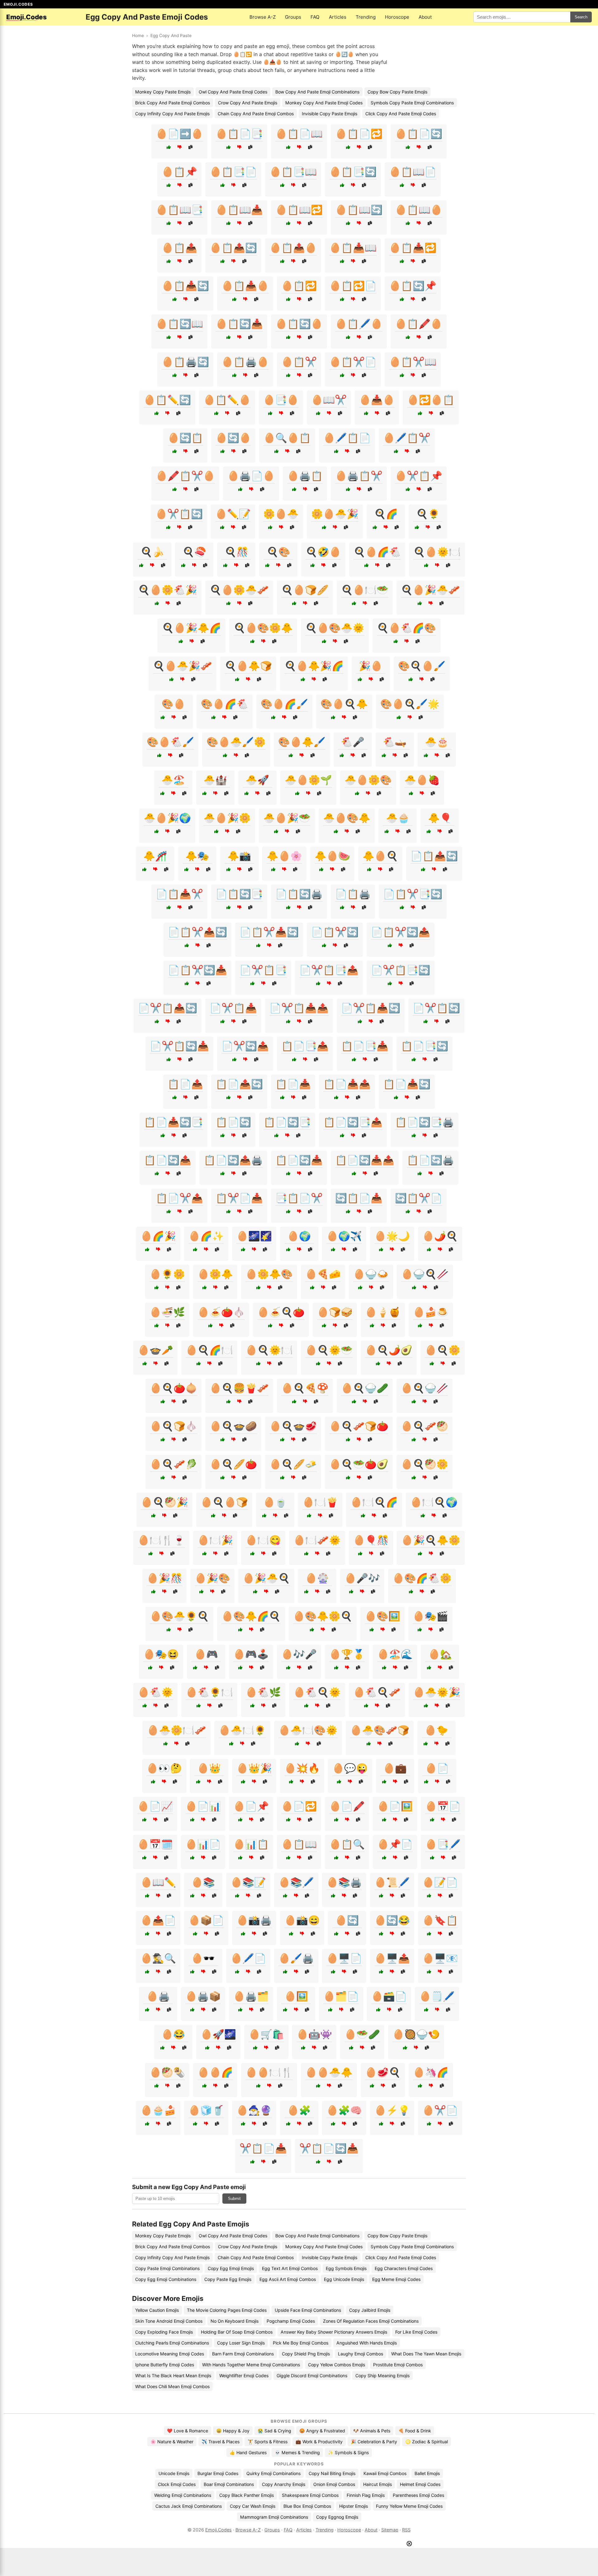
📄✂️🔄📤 (245, 1046)
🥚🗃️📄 (389, 1996)
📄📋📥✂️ (179, 894)
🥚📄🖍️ (347, 1806)
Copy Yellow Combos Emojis (337, 2365)
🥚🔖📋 (440, 1920)
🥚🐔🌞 (155, 1692)
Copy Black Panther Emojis (247, 2495)
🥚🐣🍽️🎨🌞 (308, 1730)
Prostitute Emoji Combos (398, 2365)
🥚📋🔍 (347, 1844)
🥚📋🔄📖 (179, 324)
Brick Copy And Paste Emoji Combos (173, 103)
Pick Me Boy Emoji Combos (301, 2343)
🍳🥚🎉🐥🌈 (192, 628)
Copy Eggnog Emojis (337, 2517)
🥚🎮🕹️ (251, 1654)
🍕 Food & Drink (415, 2431)
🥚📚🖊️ (296, 1882)
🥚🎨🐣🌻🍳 (179, 1616)
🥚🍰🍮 (431, 1312)
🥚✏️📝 (233, 514)
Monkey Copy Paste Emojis (163, 92)
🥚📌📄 (395, 1844)
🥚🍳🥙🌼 (425, 1464)
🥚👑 (209, 1768)
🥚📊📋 (251, 1844)
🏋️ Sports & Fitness (268, 2442)
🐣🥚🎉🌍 (167, 818)
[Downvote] (180, 147)
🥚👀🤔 (164, 1768)
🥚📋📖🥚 (419, 210)
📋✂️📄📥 (239, 1198)
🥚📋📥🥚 (245, 286)
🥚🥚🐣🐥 (329, 2072)
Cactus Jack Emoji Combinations (189, 2506)
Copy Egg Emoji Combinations (166, 2279)
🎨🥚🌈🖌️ (284, 704)
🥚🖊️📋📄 (347, 438)
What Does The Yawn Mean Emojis (426, 2354)
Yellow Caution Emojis (157, 2310)
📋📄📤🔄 (239, 1084)
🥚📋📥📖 (353, 248)
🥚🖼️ (296, 1996)
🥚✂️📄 (440, 2110)
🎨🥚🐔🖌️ (170, 742)
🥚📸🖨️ (254, 1920)
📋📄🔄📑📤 (353, 1122)
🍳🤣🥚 (323, 552)
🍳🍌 (152, 552)
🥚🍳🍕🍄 (305, 1388)
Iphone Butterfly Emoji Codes (165, 2365)
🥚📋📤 (179, 248)
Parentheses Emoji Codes (418, 2495)
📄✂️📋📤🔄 (168, 1008)
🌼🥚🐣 (281, 514)
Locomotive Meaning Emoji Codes (170, 2354)
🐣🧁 (398, 818)
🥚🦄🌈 (431, 2072)
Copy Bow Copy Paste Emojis (397, 92)
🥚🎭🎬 (430, 1616)
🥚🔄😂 (392, 1920)
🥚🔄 (347, 1920)
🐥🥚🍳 (380, 856)
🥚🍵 (275, 1502)
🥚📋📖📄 (413, 172)
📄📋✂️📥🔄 (269, 932)
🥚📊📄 (203, 1844)
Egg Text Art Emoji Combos (290, 2268)
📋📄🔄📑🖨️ (425, 1122)
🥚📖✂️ (329, 400)
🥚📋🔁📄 (353, 286)
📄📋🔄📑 (239, 894)
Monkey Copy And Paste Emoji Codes (324, 103)
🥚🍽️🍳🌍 (434, 1502)
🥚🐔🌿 (263, 1692)
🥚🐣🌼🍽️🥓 (177, 1730)
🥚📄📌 (251, 1806)
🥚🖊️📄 (248, 1958)
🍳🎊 (236, 552)
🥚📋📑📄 (233, 172)
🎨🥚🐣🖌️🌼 (236, 742)
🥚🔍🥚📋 (287, 438)
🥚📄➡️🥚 (179, 134)
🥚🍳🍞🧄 (173, 1426)
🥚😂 (173, 2034)
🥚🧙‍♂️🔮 (254, 2110)
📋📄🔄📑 (287, 1122)
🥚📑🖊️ (443, 1844)
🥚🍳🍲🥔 (233, 1426)
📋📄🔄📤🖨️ (233, 1160)
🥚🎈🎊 (371, 1540)
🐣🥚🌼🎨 (368, 780)
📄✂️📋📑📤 (329, 970)
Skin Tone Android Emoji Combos (169, 2321)
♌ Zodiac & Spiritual (427, 2442)
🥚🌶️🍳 (440, 1236)
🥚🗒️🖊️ (437, 1996)
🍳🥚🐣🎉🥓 (183, 666)
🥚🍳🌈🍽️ (209, 1350)
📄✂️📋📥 (233, 1008)
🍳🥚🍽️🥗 (365, 590)
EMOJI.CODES (18, 4)
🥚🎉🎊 (164, 1578)
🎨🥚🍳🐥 (344, 704)
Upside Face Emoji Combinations (308, 2310)
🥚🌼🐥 (215, 1274)
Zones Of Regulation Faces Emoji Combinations (371, 2321)
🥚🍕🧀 (323, 1274)
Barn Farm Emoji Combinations (243, 2354)
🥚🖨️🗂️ (251, 1996)
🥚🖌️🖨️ (296, 1958)
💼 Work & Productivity (319, 2442)
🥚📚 (203, 1882)
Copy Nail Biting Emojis (332, 2473)
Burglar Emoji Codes (218, 2473)
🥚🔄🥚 (233, 438)
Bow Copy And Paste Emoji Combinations (317, 92)
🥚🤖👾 (314, 2034)
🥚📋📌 (179, 172)
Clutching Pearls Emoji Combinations (172, 2343)
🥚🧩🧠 (344, 2110)
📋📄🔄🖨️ (430, 1160)
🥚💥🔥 (302, 1768)
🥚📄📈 (155, 1806)
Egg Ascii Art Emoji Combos (288, 2279)
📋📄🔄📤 (168, 1160)
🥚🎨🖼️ (382, 1616)
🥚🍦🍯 (383, 1312)
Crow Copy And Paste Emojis (248, 103)
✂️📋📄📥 (263, 2148)
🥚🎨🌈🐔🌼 (422, 1578)
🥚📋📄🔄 (419, 134)
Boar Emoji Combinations (229, 2484)
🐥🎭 (197, 856)
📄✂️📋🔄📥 (179, 1046)
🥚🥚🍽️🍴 (269, 2072)
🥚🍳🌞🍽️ (269, 1350)
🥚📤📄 (158, 1920)
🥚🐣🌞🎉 (437, 1692)
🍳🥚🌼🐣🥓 (239, 590)
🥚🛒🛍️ (266, 2034)
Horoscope (397, 17)
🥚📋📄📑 (239, 134)
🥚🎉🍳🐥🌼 (431, 1540)
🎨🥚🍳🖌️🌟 (410, 704)
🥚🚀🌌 (218, 2034)
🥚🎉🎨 (212, 1578)
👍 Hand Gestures (248, 2452)
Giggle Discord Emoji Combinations (312, 2376)
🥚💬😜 (350, 1768)
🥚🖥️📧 (440, 1958)
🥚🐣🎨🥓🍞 (380, 1730)
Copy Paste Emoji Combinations (167, 2268)
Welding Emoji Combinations (183, 2495)
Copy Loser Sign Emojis (241, 2343)
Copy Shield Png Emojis (306, 2354)
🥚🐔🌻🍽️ (209, 1692)
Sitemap (390, 2530)
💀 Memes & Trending (297, 2452)
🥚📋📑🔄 (353, 172)
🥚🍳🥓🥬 (173, 1464)
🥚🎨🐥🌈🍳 (251, 1616)
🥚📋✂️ (299, 362)
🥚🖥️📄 (344, 1958)
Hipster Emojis (354, 2506)
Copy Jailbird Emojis (370, 2310)
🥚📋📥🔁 (413, 248)
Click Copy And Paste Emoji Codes (401, 114)
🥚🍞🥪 (335, 1312)
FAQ (315, 17)
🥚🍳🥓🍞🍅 (359, 1426)
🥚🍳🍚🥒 (365, 1388)
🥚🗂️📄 (341, 1996)
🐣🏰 (215, 780)
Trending (366, 17)
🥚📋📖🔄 (359, 210)
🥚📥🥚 (377, 400)
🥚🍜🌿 (167, 1312)
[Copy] (190, 147)
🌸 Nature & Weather (172, 2442)
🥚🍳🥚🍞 (224, 1502)
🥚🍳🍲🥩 (293, 1426)
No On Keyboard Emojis (235, 2321)
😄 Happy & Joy (233, 2431)
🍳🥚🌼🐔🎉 (168, 590)
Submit (234, 2199)
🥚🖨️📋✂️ (359, 476)
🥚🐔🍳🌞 (317, 1692)
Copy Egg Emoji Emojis (231, 2268)
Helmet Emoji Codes (420, 2484)
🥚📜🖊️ (392, 1882)
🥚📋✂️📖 (413, 362)
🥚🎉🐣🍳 (266, 1578)
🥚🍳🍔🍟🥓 (239, 1388)
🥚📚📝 (248, 1882)
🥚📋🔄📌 (413, 286)
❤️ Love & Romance (187, 2431)
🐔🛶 (395, 742)
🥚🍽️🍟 (320, 1502)
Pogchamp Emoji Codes (291, 2321)
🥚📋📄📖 (299, 134)
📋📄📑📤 (305, 1046)
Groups (293, 17)
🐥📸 (239, 856)
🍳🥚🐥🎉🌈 (314, 666)
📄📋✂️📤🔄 (197, 932)
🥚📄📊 (203, 1806)
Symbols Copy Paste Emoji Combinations (412, 103)
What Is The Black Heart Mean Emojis (173, 2376)
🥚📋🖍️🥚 (419, 324)
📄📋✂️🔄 (335, 932)
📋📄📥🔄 (407, 1084)
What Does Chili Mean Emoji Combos (172, 2386)
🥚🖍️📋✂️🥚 (185, 476)
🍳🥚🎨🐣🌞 (335, 628)
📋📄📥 (293, 1084)
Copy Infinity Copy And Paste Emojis (172, 114)
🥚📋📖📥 (239, 210)
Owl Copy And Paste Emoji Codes (233, 92)
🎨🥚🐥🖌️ (302, 742)
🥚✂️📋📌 (419, 476)
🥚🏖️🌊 (395, 1654)
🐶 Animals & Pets (372, 2431)
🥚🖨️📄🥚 (251, 476)
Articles (338, 17)
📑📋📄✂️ (299, 1198)
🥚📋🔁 (299, 286)
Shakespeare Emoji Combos (310, 2495)
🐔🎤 (353, 742)
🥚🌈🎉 (158, 1236)
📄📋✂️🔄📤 (401, 932)
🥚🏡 (440, 1654)
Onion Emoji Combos (334, 2484)
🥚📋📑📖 (293, 172)
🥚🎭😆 (161, 1654)
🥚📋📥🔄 (185, 286)
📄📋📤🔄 (434, 856)
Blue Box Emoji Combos (307, 2506)
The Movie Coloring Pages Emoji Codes (227, 2310)
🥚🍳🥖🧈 (293, 1464)
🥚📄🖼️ (395, 1806)
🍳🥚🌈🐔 (377, 552)
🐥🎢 (155, 856)
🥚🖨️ (158, 1996)
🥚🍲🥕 (155, 1350)
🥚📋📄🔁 (359, 134)
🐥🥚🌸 (284, 856)
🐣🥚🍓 (422, 780)
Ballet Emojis (427, 2473)
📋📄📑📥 (365, 1046)
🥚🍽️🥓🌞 (317, 1540)
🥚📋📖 (299, 1844)
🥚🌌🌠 (254, 1236)
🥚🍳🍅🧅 (173, 1388)
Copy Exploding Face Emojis (164, 2332)
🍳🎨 (278, 552)
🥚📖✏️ (158, 1882)
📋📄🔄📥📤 (365, 1160)
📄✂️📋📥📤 (299, 1008)
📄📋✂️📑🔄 (413, 894)
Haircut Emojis (377, 2484)
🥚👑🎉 (254, 1768)
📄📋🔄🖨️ (299, 894)
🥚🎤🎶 (362, 1578)
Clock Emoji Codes (177, 2484)
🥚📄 (437, 1768)
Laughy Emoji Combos (361, 2354)
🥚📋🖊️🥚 (359, 324)
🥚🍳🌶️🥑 (389, 1350)
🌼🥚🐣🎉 (335, 514)
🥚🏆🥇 (347, 1654)
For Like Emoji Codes (416, 2332)
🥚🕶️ (203, 1958)
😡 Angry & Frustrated (322, 2431)
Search (581, 17)
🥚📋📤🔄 (233, 248)
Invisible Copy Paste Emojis (330, 114)
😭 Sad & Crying (274, 2431)
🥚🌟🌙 (392, 1236)
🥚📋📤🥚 (293, 248)
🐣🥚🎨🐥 (347, 818)
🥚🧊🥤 (206, 2110)
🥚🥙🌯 (167, 2072)
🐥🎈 (440, 818)
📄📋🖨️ (353, 894)
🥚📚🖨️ (344, 1882)
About (425, 17)
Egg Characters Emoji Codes (404, 2268)
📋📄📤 (185, 1084)
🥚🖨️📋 (305, 476)
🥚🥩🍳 (383, 2072)
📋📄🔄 (233, 1122)
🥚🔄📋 (185, 438)
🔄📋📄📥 (359, 1198)
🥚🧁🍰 (158, 2110)
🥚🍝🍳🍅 (281, 1312)
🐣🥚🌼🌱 (308, 780)
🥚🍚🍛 (371, 1274)
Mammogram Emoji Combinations (274, 2517)
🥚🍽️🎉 (215, 1540)
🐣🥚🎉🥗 (287, 818)
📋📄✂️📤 (179, 1198)
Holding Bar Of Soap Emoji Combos (237, 2332)
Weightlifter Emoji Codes (244, 2376)
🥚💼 (395, 1768)
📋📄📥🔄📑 (173, 1122)
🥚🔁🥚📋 (431, 400)
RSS (406, 2530)
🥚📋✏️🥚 (227, 400)
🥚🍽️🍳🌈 (374, 1502)
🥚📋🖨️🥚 (245, 362)
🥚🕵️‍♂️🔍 (158, 1958)
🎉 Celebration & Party (374, 2442)
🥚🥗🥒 (362, 2034)
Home (138, 36)
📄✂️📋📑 (263, 970)
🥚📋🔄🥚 (299, 324)
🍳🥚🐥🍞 (248, 666)
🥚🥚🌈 (215, 2072)
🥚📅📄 (443, 1806)
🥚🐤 (436, 1730)
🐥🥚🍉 (332, 856)
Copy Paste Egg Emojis (228, 2279)
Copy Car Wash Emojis (253, 2506)
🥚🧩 (299, 2110)
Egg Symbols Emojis (346, 2268)
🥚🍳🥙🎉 (164, 1502)
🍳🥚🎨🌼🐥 (263, 628)
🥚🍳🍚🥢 (425, 1388)
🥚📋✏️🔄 (167, 400)
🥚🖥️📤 (392, 1958)
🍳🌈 (386, 514)
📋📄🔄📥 (299, 1160)
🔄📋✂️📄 (419, 1198)
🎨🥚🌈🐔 (225, 704)
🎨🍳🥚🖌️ (422, 666)
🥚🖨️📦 (203, 1996)
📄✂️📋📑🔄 (401, 970)
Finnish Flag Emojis (366, 2495)
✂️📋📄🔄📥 (329, 2148)
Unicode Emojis (174, 2473)
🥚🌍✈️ (344, 1236)
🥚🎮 (206, 1654)
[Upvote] (169, 147)
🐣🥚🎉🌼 (227, 818)
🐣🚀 (257, 780)
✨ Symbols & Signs (348, 2452)
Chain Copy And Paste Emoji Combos (256, 114)
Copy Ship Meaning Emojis (382, 2376)
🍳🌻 (428, 514)
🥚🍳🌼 (443, 1350)
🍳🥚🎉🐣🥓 (430, 590)
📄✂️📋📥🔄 (371, 1008)
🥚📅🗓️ (155, 1844)
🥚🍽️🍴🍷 (161, 1540)
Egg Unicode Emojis (344, 2279)
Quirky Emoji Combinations (273, 2473)
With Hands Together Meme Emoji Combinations (251, 2365)
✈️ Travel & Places (221, 2442)
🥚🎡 (317, 1578)
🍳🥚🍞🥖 (305, 590)
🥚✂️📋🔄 (179, 514)
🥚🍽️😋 (263, 1540)
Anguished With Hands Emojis (367, 2343)
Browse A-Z (263, 17)
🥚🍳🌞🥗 (329, 1350)
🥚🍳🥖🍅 (233, 1464)
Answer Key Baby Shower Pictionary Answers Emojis (334, 2332)
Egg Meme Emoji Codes (396, 2279)
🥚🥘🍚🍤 (416, 2034)
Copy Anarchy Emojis (284, 2484)
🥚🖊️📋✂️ (407, 438)
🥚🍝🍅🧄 (221, 1312)
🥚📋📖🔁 (299, 210)
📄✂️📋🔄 (436, 1008)
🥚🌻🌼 (167, 1274)
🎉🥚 (371, 666)
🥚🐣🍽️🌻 (242, 1730)
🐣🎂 (437, 742)
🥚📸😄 (302, 1920)
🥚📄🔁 (299, 1806)
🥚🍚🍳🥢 (425, 1274)
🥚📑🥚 (281, 400)
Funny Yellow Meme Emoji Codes (409, 2506)
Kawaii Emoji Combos (385, 2473)
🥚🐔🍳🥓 (377, 1692)
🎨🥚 (173, 704)
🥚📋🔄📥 (239, 324)
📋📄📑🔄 (425, 1046)
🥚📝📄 (440, 1882)
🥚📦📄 (206, 1920)
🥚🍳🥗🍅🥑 (359, 1464)
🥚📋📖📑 (179, 210)
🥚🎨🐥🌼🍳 (323, 1616)
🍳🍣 (194, 552)
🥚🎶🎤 (299, 1654)
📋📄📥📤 (347, 1084)
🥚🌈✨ (206, 1236)
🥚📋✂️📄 (353, 362)
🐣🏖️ (173, 780)
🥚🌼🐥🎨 (269, 1274)
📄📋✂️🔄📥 (197, 970)
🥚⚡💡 (392, 2110)
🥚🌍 (299, 1236)
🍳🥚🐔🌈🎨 (406, 628)
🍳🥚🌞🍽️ (437, 552)
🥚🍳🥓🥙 (425, 1426)
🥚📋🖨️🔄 (185, 362)
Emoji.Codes (218, 2530)
